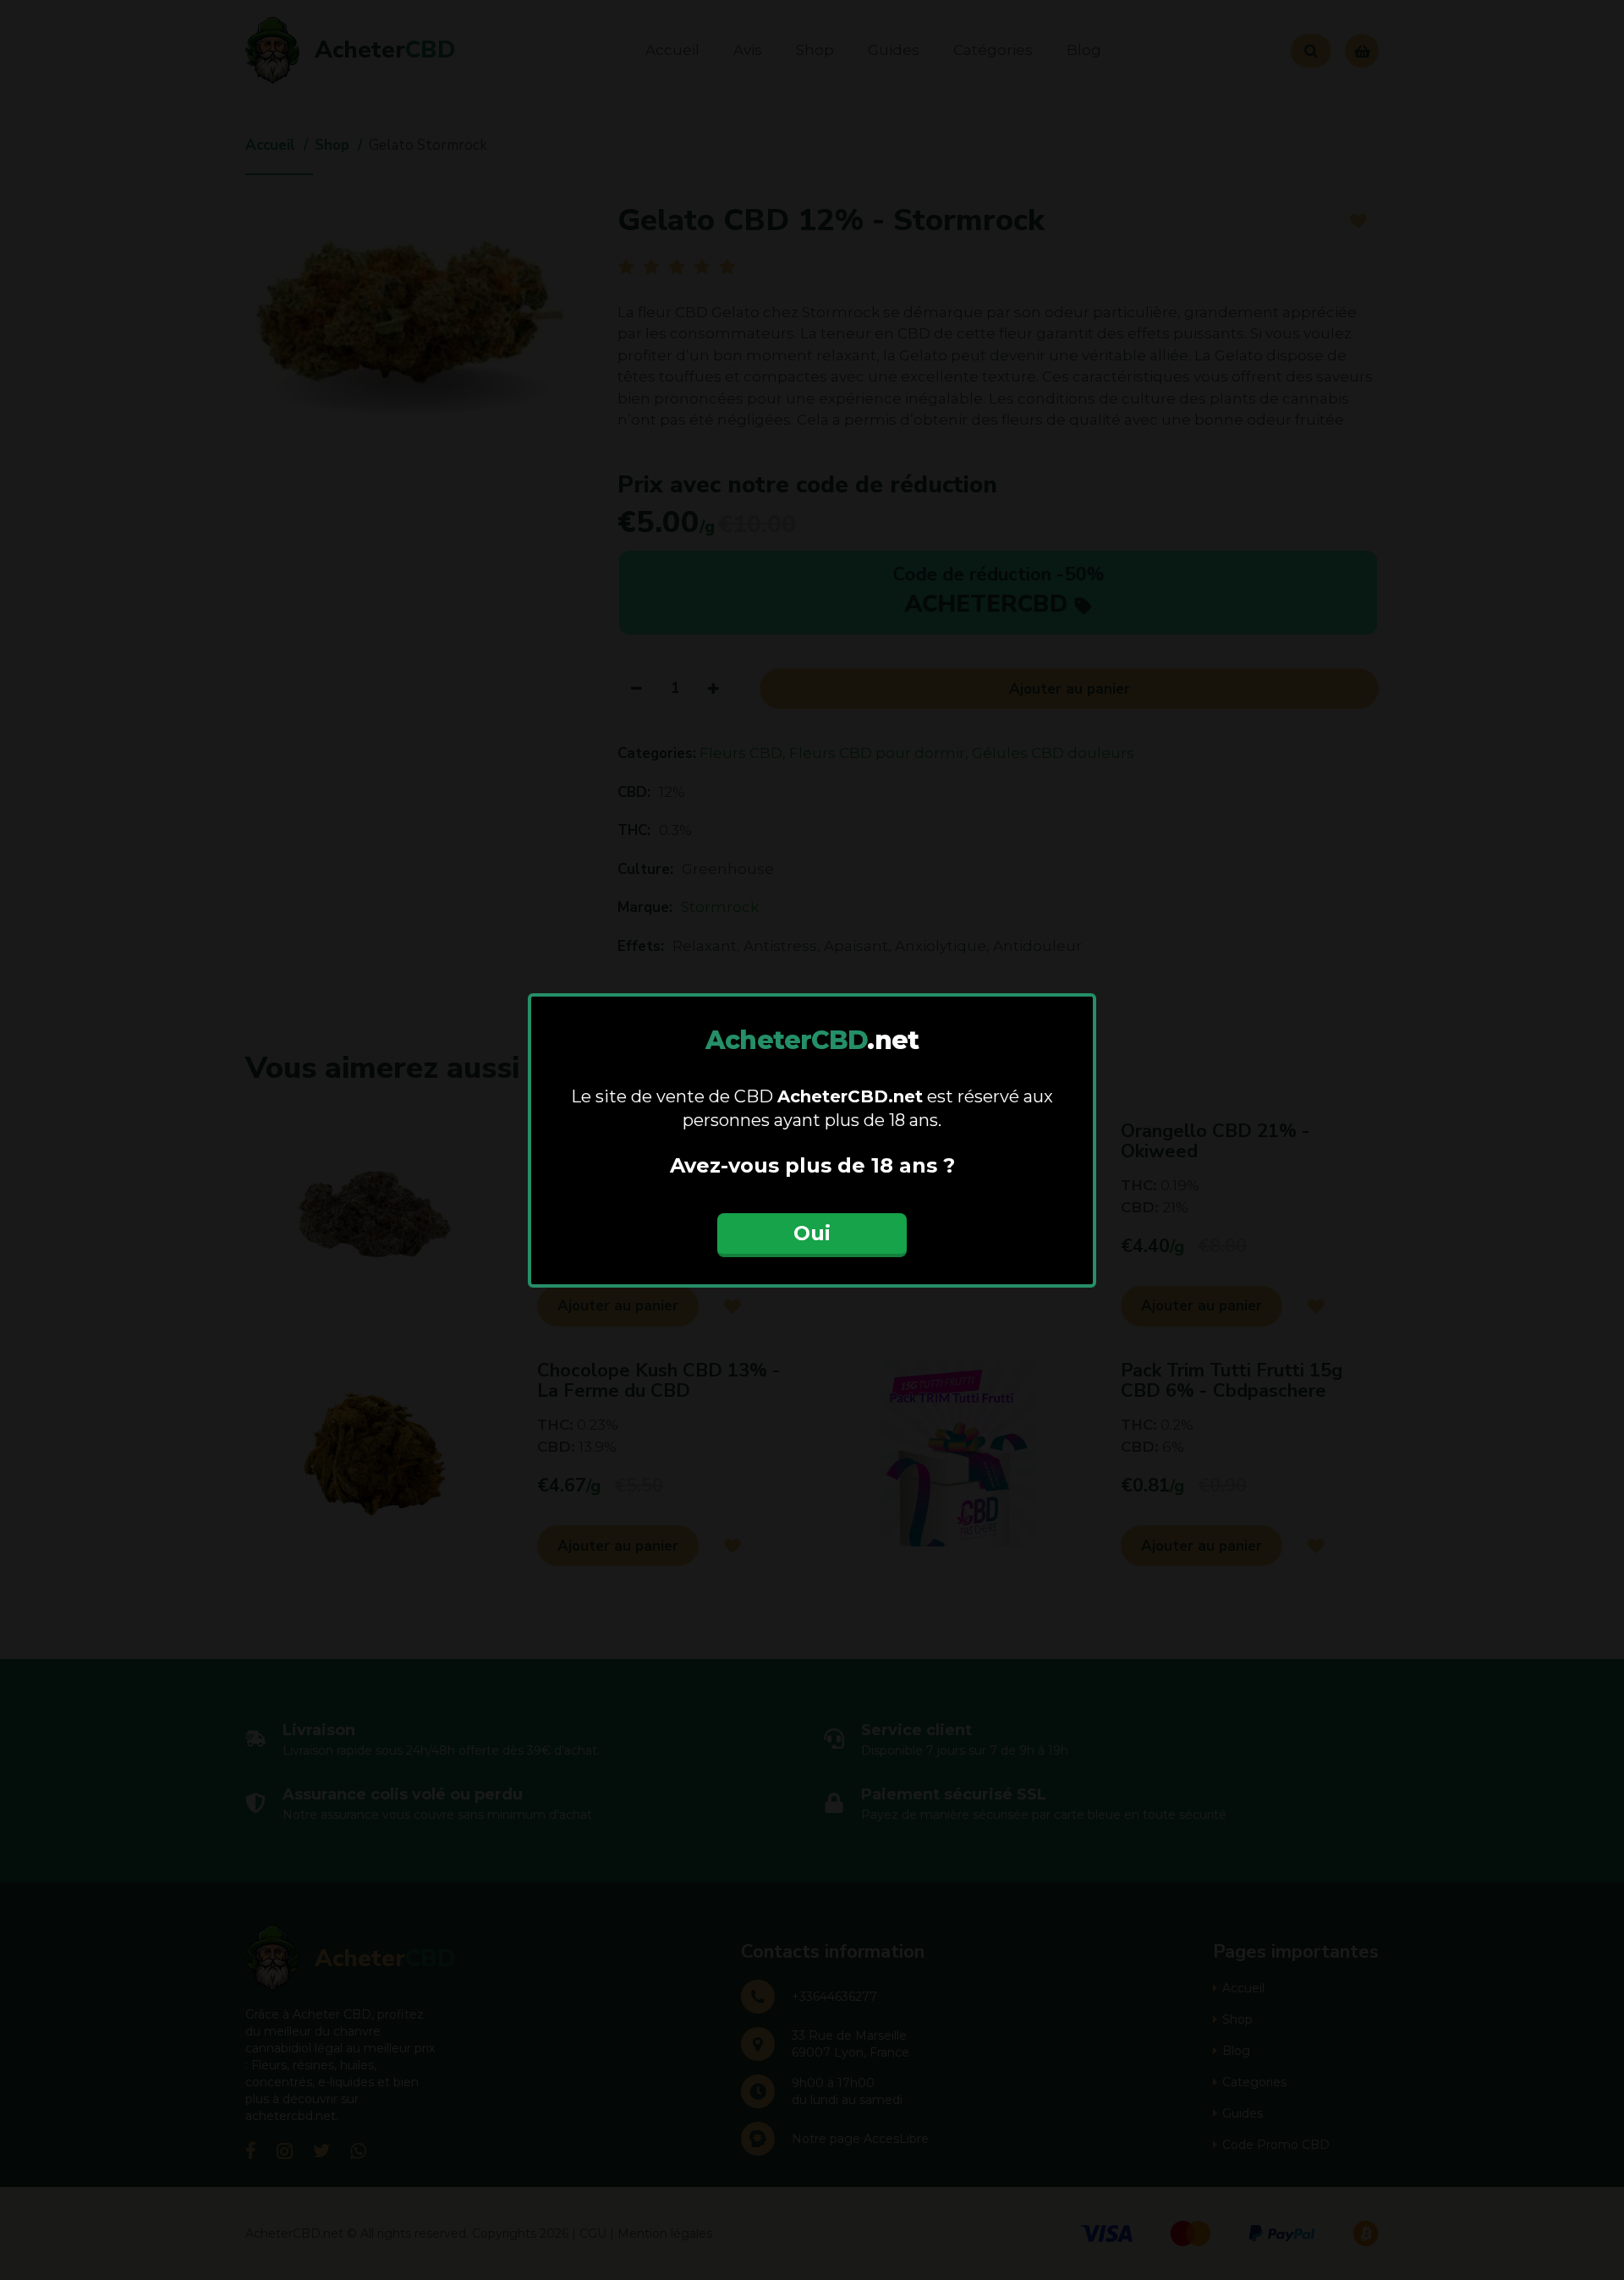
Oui (812, 1233)
